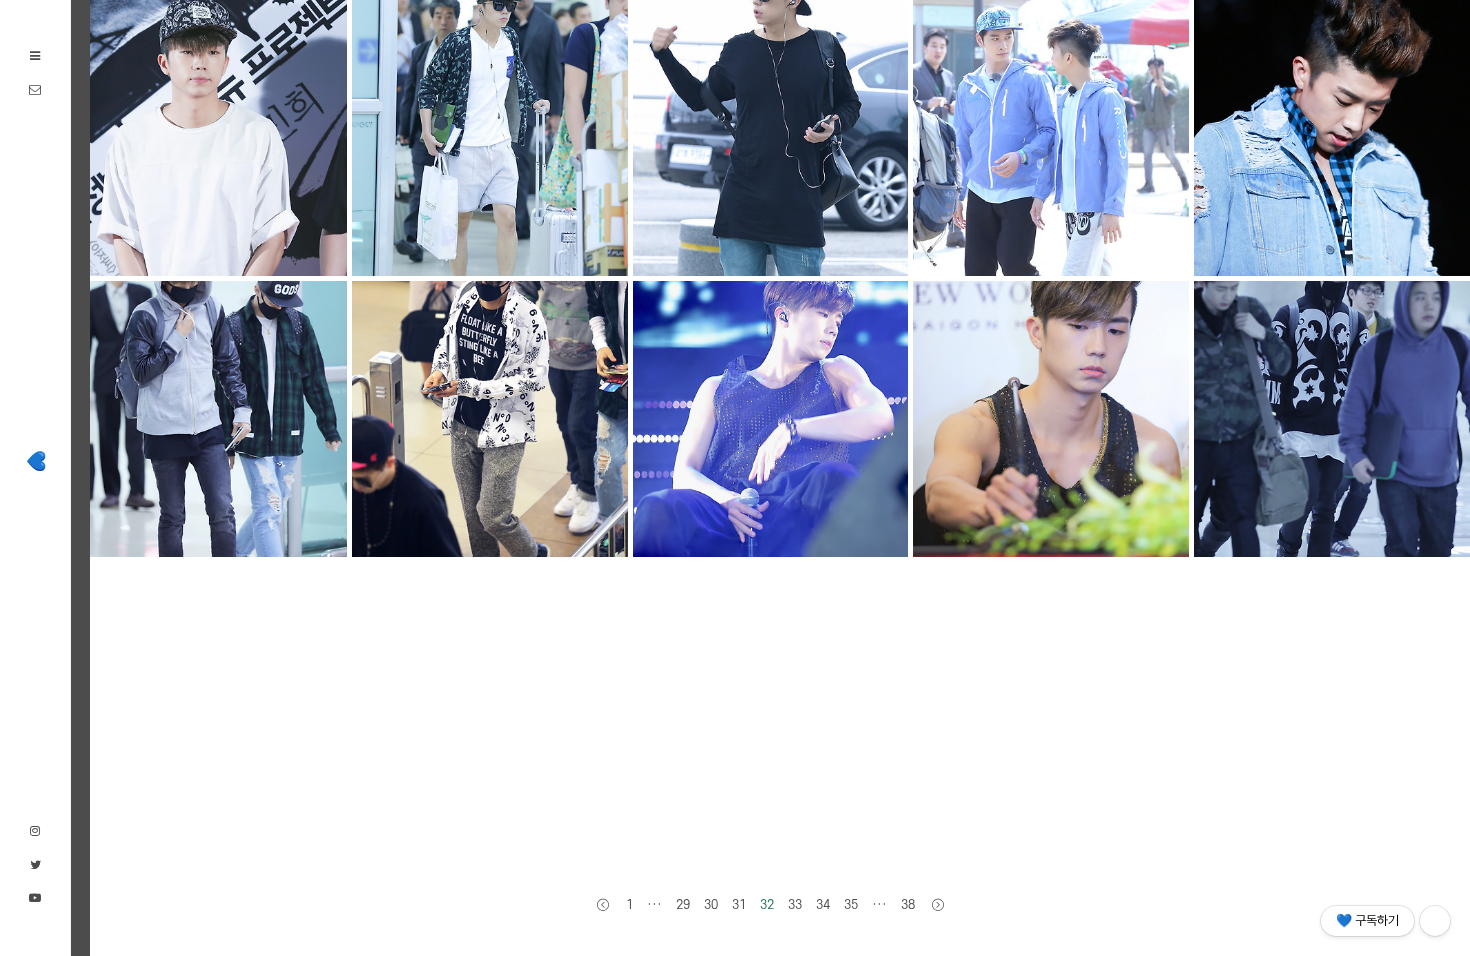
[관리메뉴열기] (1435, 921)
